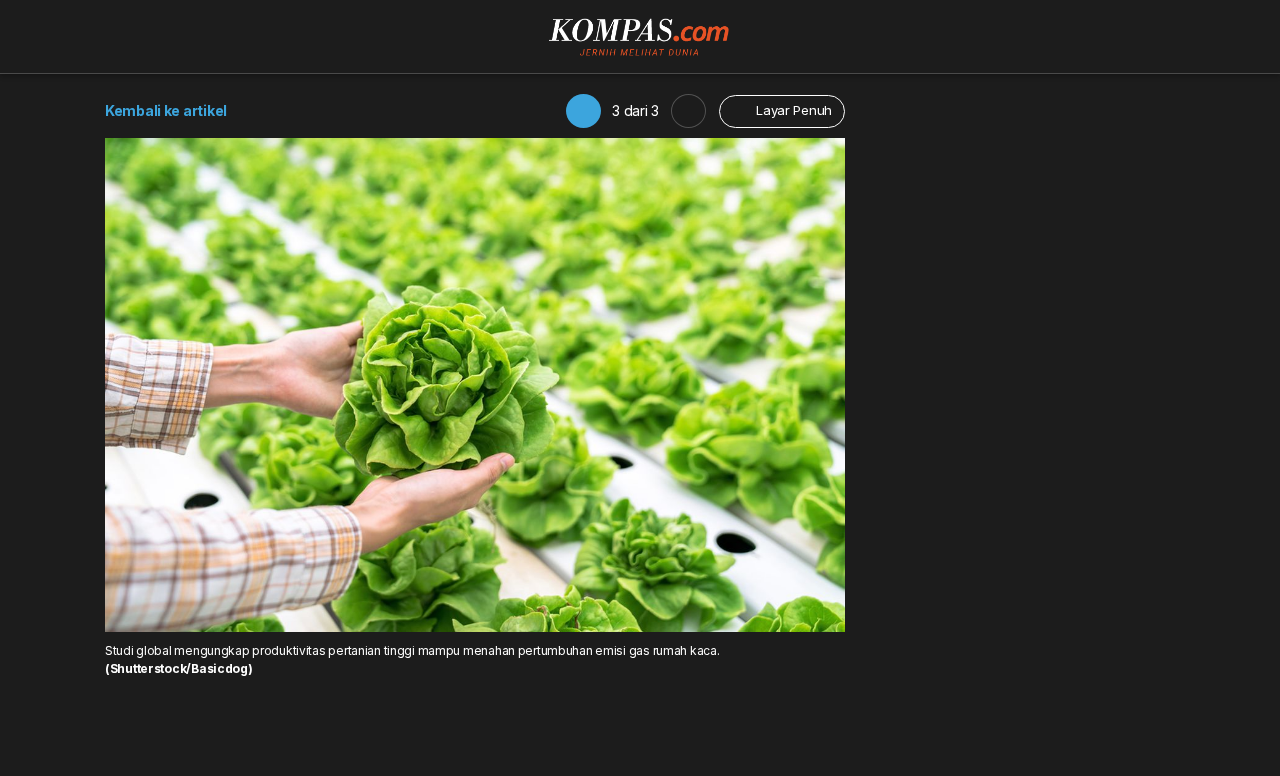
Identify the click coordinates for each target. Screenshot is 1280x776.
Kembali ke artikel (166, 110)
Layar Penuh (792, 110)
